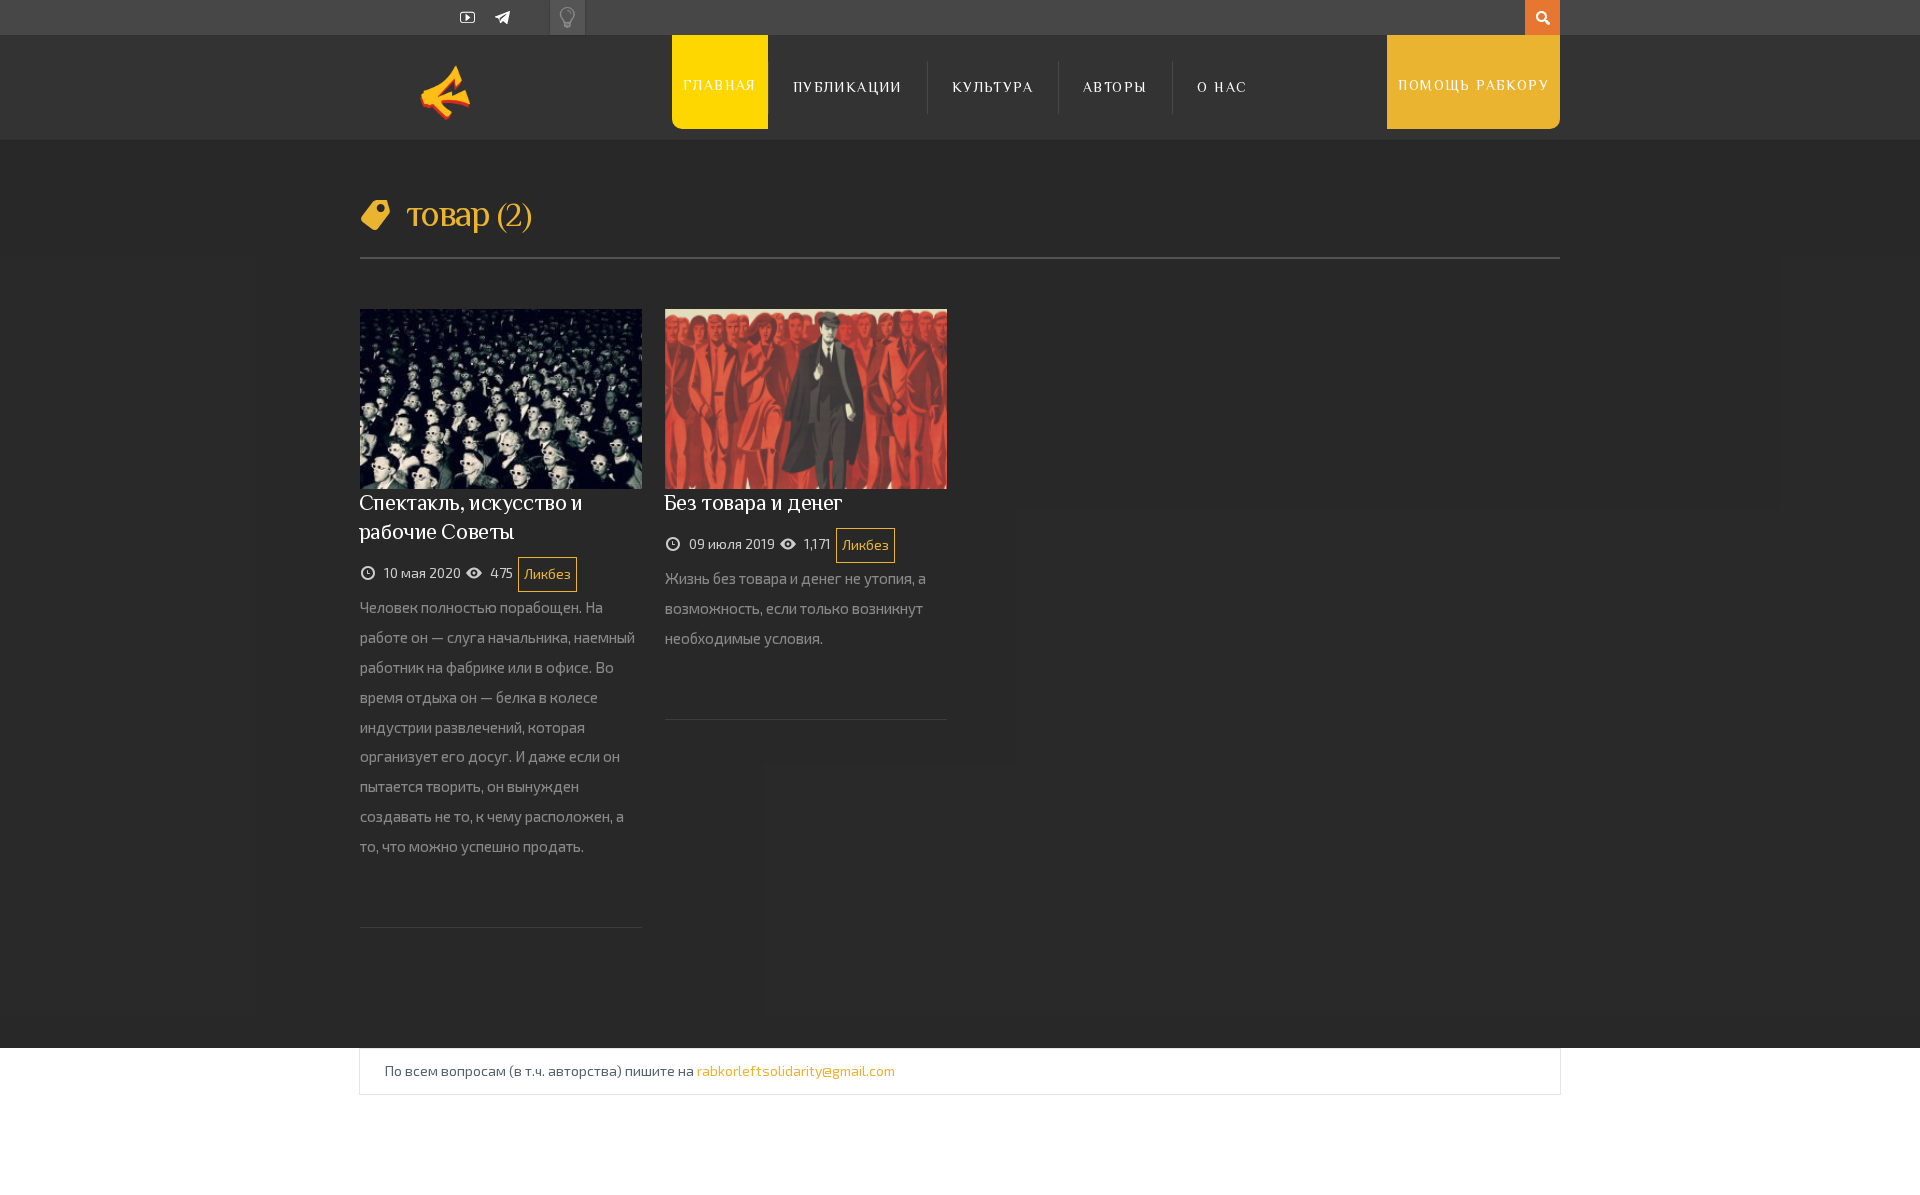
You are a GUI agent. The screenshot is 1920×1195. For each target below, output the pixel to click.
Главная (720, 85)
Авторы (1115, 87)
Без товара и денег (753, 502)
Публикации (847, 87)
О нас (1222, 87)
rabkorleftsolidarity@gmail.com (796, 1070)
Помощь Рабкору (1473, 85)
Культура (992, 87)
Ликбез (547, 573)
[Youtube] (467, 17)
